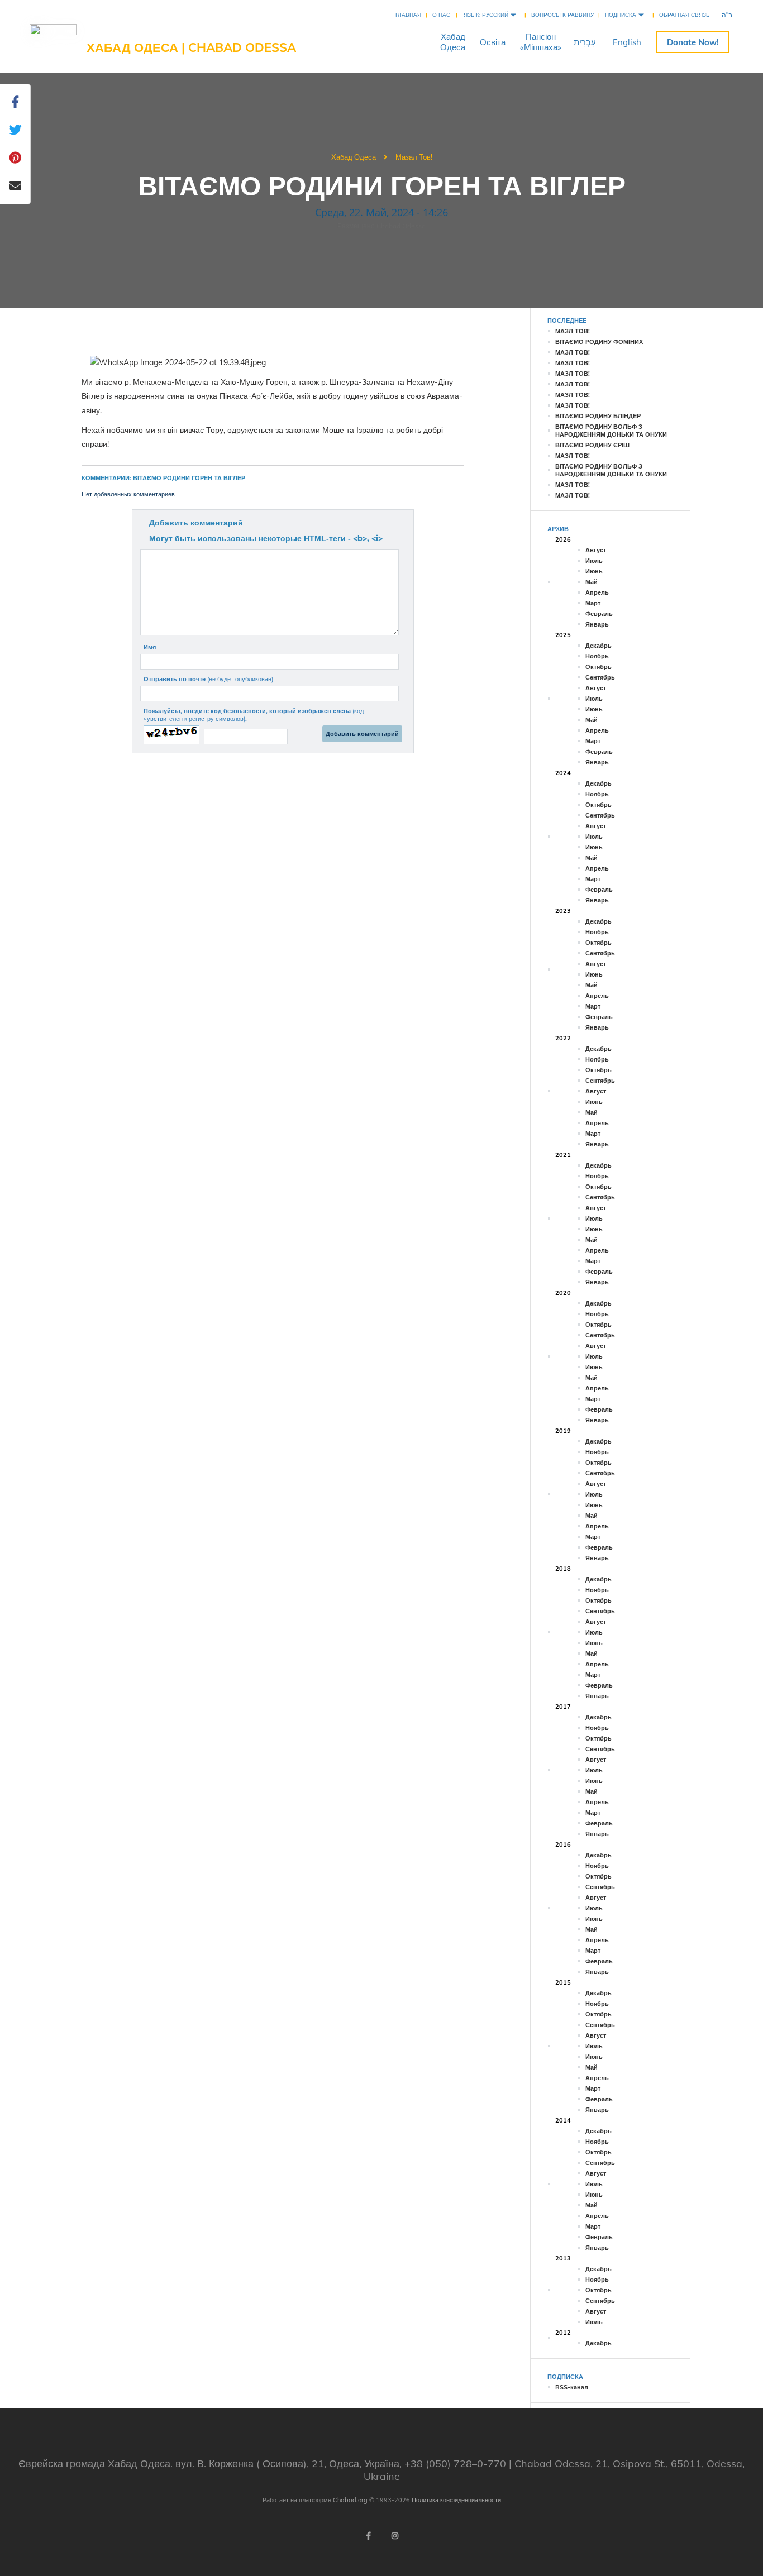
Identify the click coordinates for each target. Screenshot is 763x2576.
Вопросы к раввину (562, 15)
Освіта (493, 42)
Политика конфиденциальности (456, 2500)
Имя (150, 647)
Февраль (599, 614)
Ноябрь (597, 656)
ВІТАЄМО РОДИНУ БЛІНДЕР (598, 416)
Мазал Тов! (414, 157)
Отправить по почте (208, 679)
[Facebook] (368, 2536)
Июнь (594, 571)
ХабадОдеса (453, 42)
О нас (441, 15)
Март (593, 603)
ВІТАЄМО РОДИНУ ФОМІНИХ (599, 342)
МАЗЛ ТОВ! (573, 331)
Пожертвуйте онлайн (693, 42)
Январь (597, 624)
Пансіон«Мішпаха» (541, 42)
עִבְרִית (585, 42)
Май (592, 582)
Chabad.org (350, 2500)
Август (596, 550)
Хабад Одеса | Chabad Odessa (191, 47)
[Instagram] (395, 2536)
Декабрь (599, 646)
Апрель (597, 592)
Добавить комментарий (196, 523)
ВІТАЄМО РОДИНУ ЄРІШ (592, 445)
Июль (594, 561)
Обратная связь (685, 15)
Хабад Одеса (354, 157)
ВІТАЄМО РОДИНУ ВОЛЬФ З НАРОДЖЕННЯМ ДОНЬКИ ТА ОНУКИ (611, 431)
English (627, 42)
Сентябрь (600, 677)
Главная (408, 15)
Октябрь (599, 667)
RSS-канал (572, 2387)
